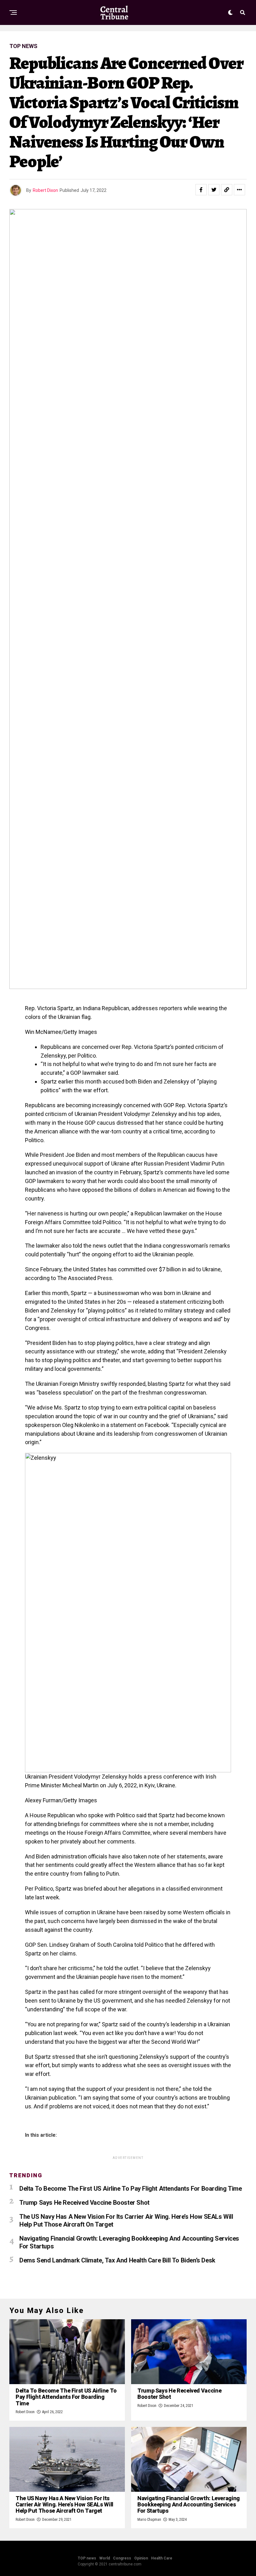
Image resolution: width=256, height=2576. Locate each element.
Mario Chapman (149, 2520)
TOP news (87, 2558)
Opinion (141, 2558)
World (105, 2558)
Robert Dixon (45, 190)
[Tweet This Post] (214, 190)
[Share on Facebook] (201, 190)
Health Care (162, 2558)
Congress (122, 2558)
